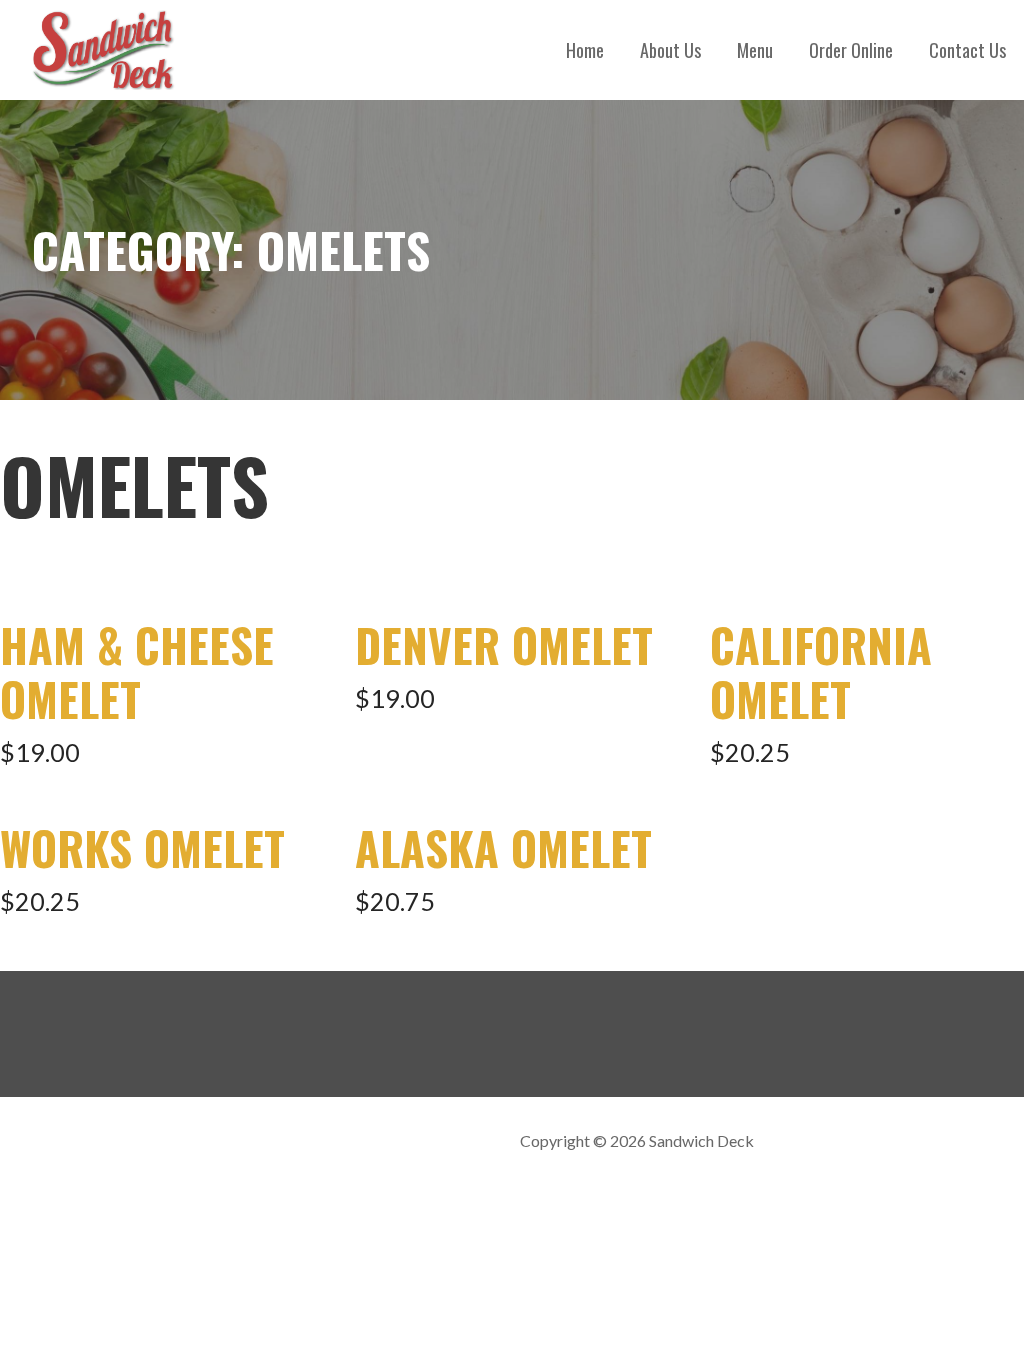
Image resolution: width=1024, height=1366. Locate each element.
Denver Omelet (504, 644)
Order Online (851, 50)
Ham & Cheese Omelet (137, 671)
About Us (670, 50)
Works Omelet (142, 847)
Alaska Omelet (503, 847)
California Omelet (821, 671)
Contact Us (967, 50)
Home (585, 50)
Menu (755, 50)
